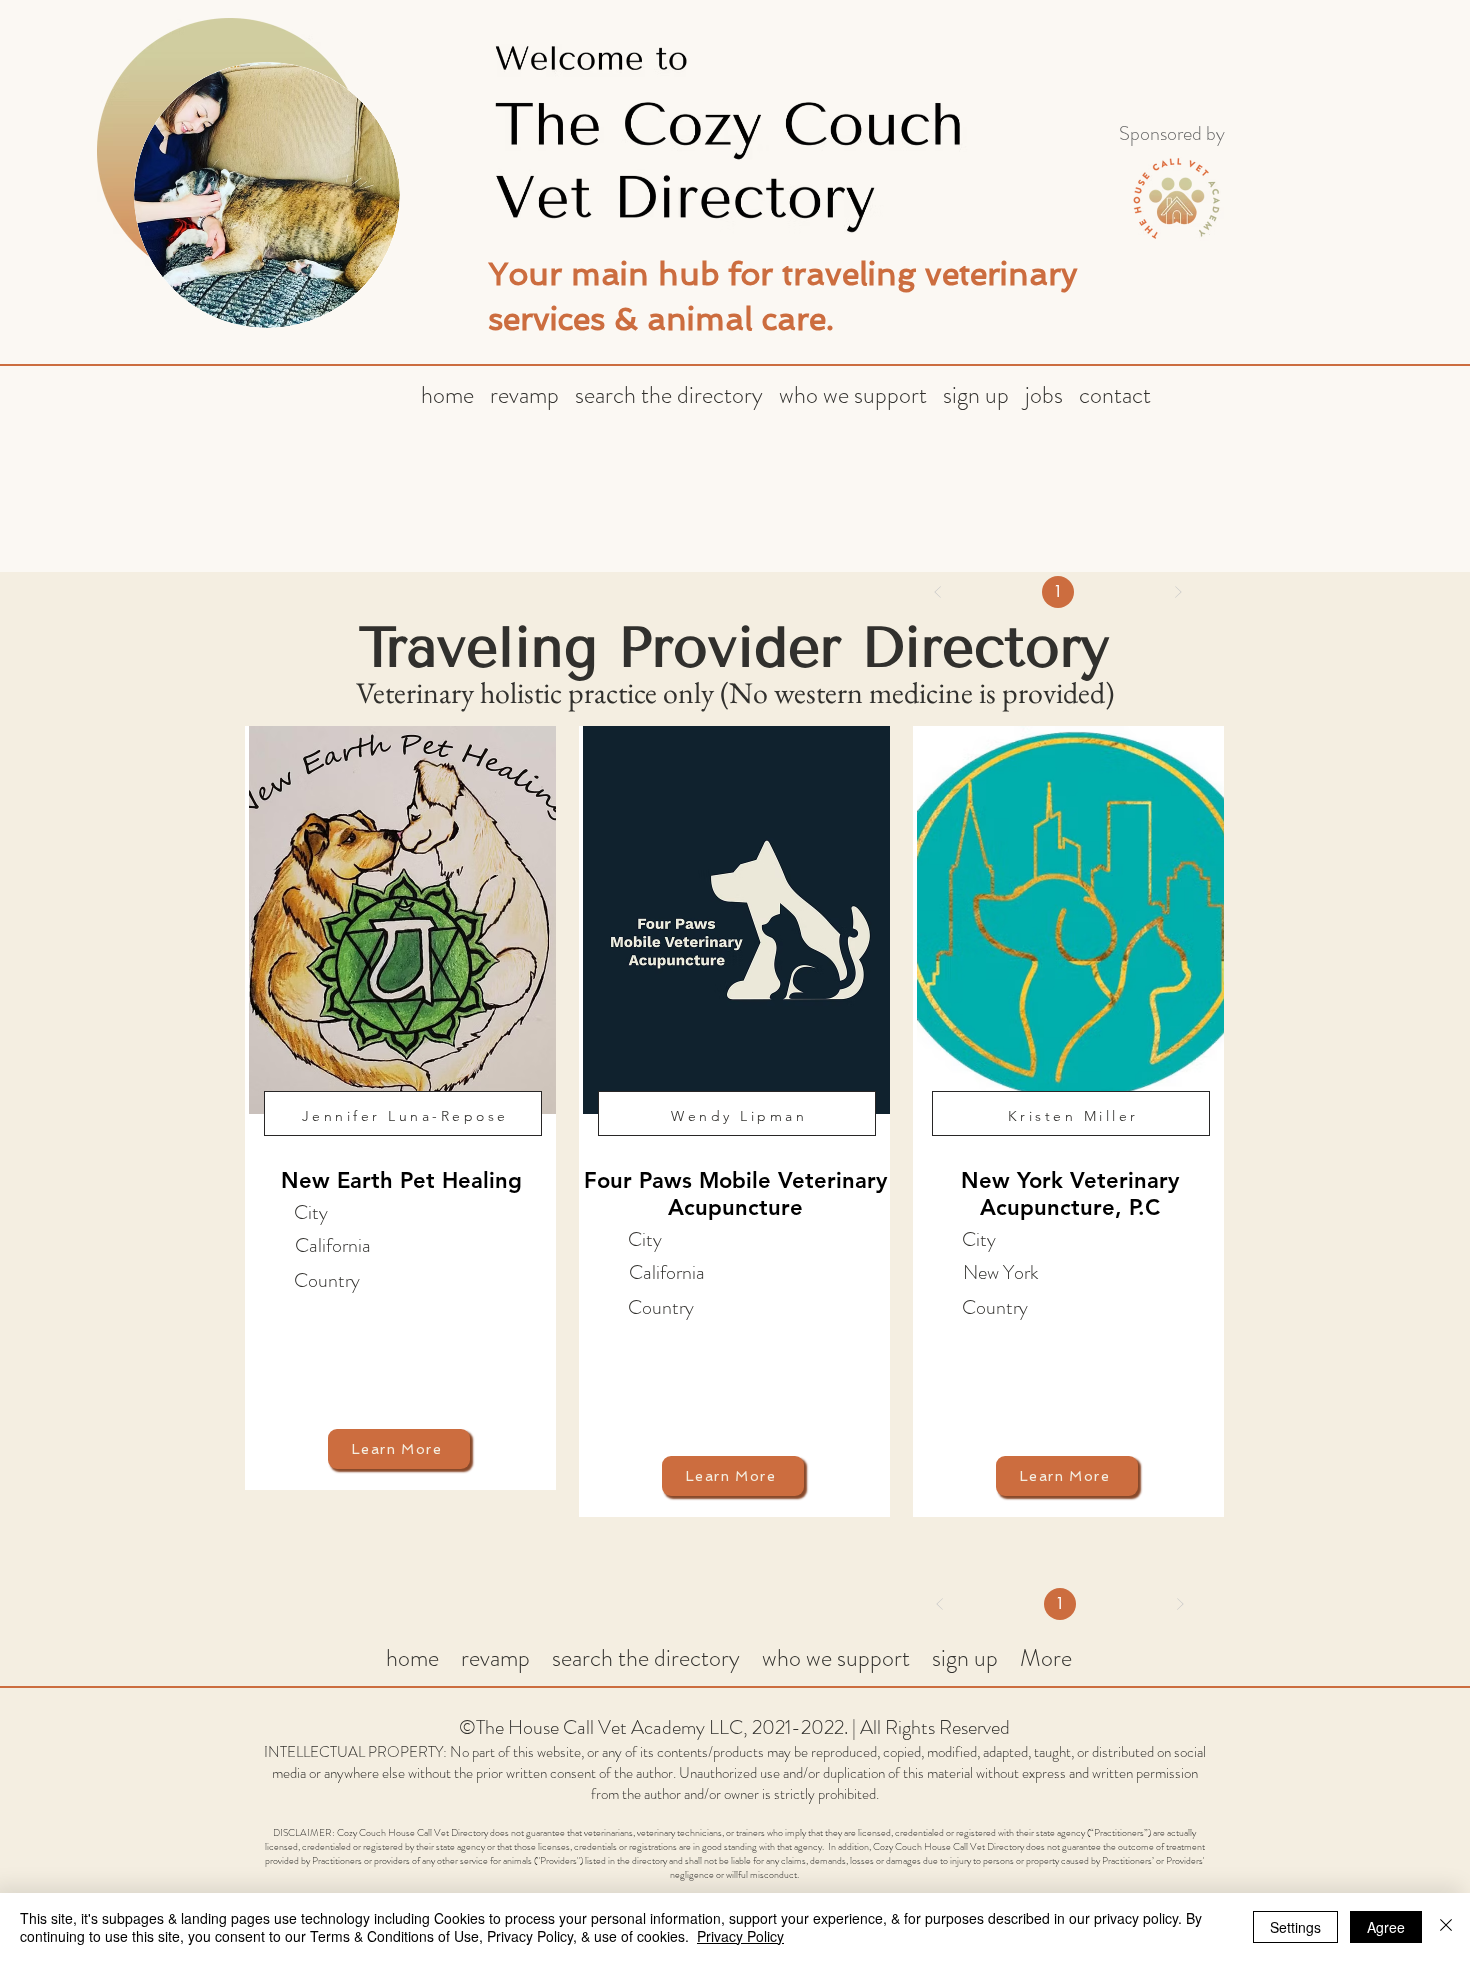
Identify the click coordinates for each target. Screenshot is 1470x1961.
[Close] (1446, 1927)
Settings (1295, 1927)
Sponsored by (1172, 133)
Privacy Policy (740, 1936)
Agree (1386, 1927)
